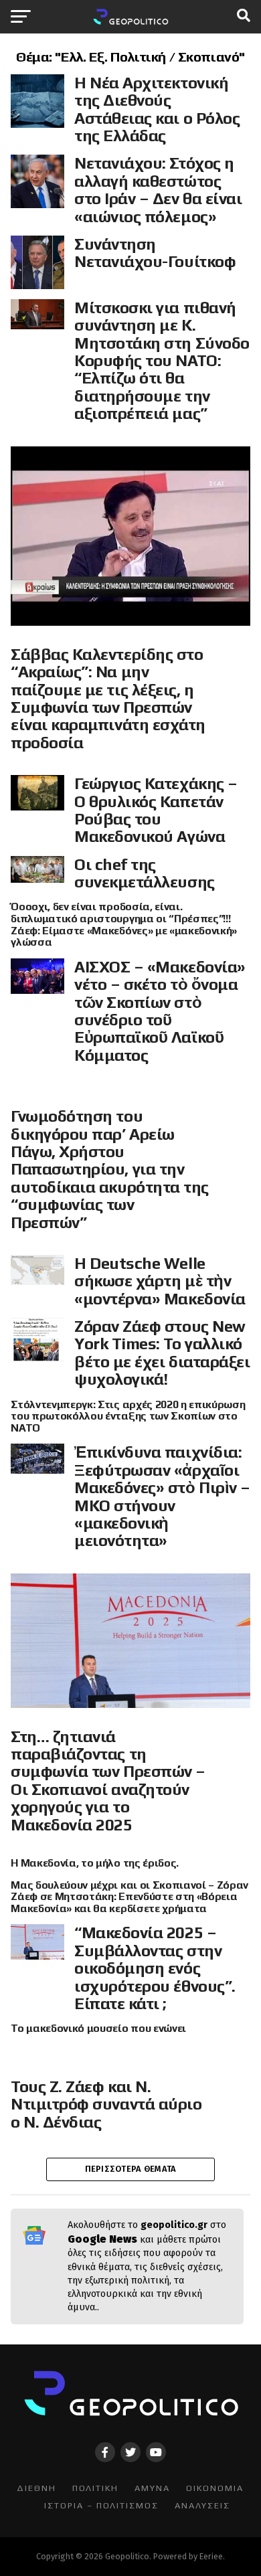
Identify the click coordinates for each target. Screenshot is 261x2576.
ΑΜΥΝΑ (152, 2488)
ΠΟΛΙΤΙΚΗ (95, 2488)
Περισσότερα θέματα (131, 2169)
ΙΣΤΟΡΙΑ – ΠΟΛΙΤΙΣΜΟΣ (101, 2505)
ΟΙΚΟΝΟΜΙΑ (215, 2488)
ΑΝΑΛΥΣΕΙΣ (202, 2505)
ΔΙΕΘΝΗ (36, 2488)
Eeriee (211, 2556)
